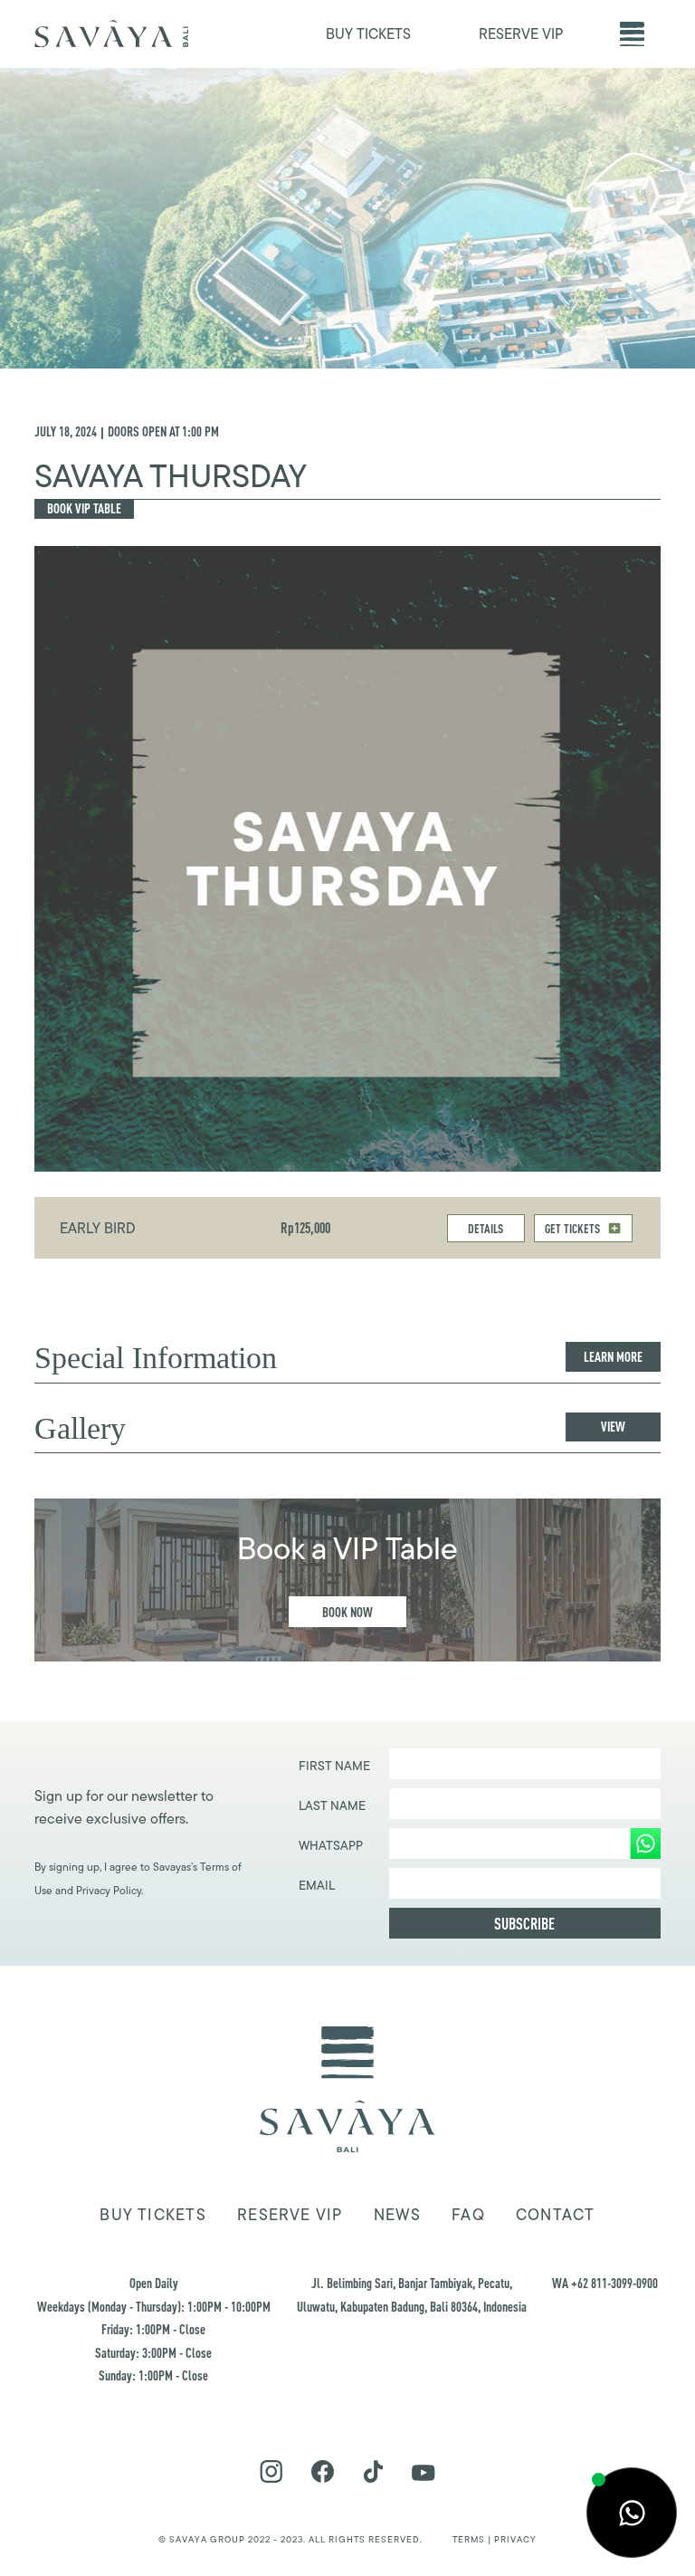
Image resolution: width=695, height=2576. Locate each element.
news (397, 2215)
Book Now (347, 1612)
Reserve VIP (290, 2215)
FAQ (468, 2215)
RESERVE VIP (521, 34)
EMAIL (317, 1885)
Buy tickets (152, 2215)
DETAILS (486, 1228)
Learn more (613, 1357)
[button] (632, 34)
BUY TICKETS (368, 34)
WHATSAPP (331, 1845)
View (613, 1427)
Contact (556, 2215)
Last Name (332, 1805)
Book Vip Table (84, 508)
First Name (334, 1766)
